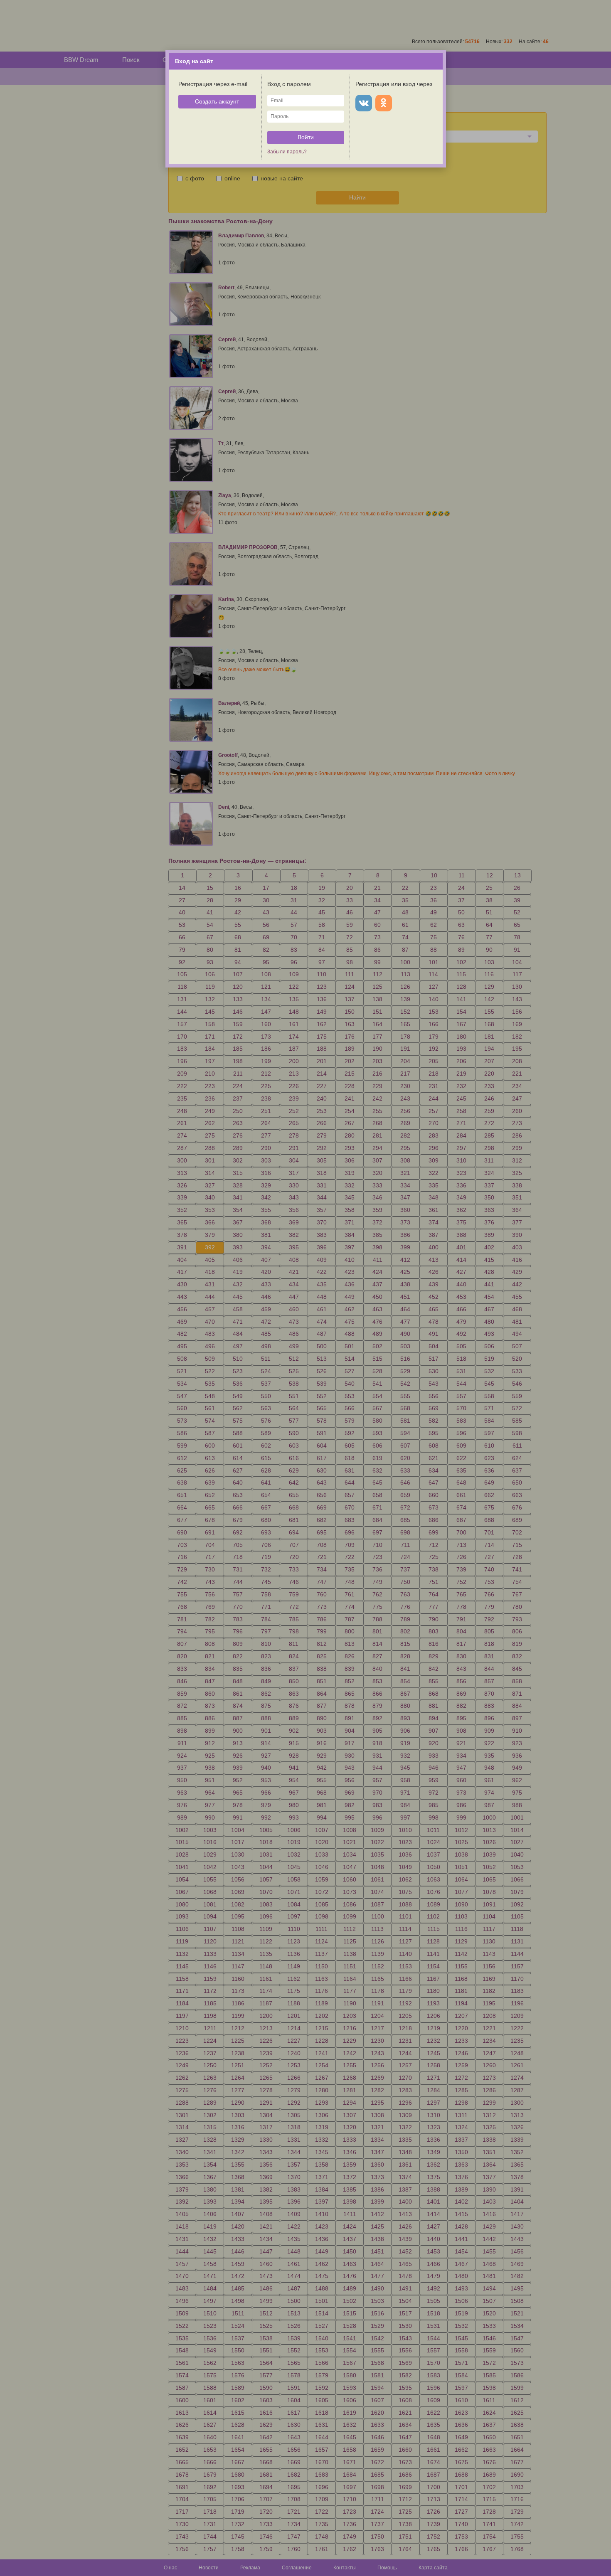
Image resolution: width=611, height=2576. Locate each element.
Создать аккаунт (217, 101)
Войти (306, 137)
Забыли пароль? (287, 152)
